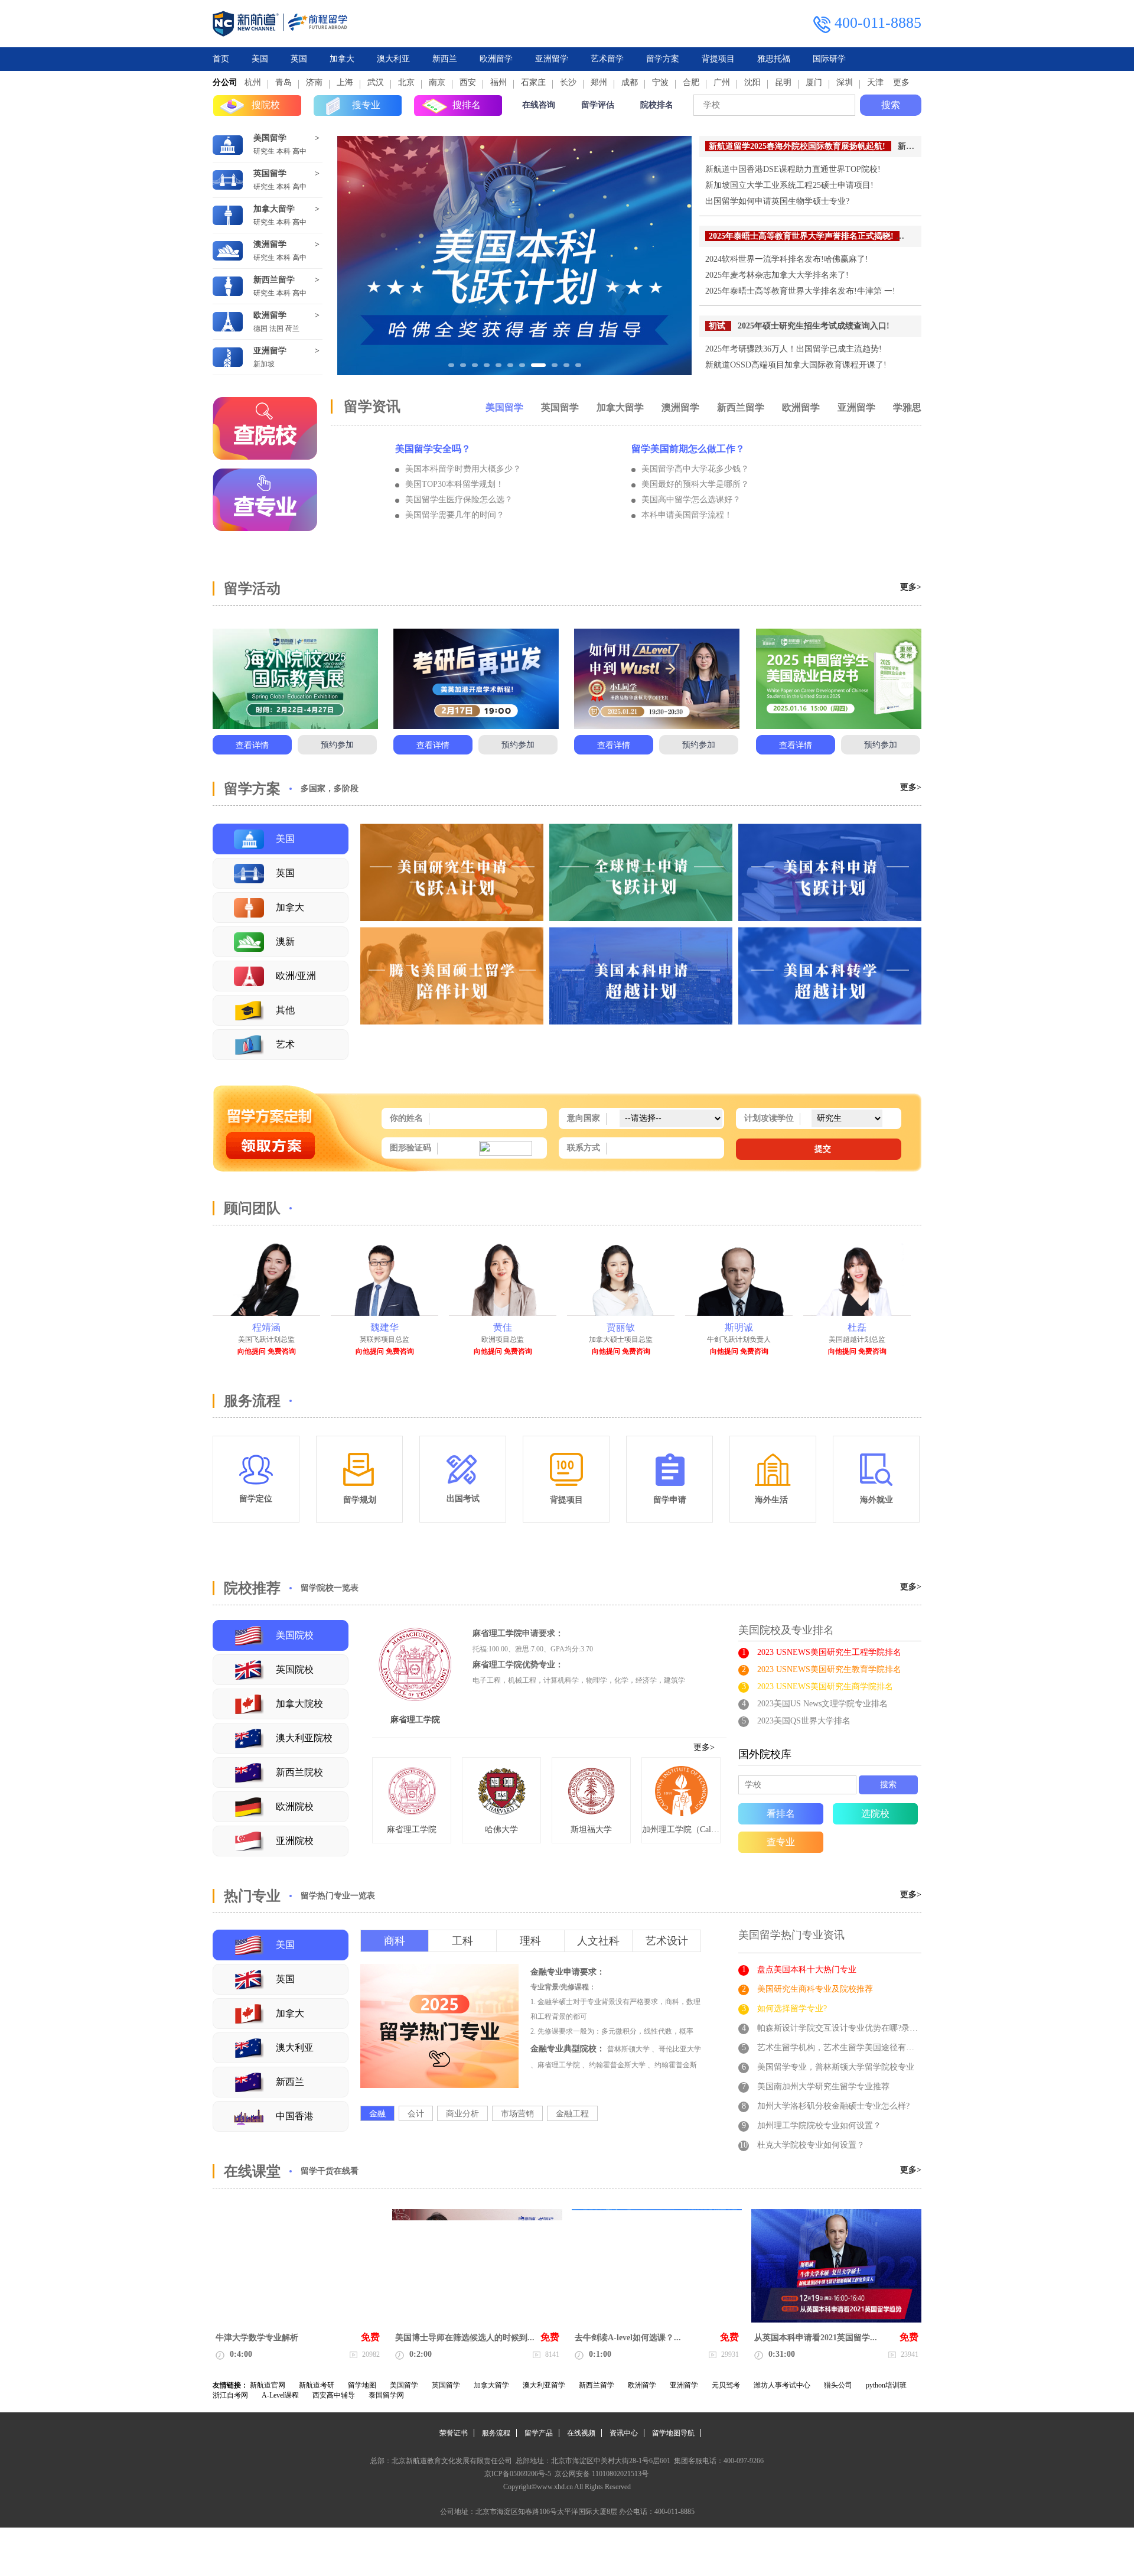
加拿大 (342, 59)
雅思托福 (774, 59)
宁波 (660, 82)
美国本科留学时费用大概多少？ (463, 469)
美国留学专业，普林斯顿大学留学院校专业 (836, 2067)
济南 (314, 82)
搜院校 (266, 105)
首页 (221, 59)
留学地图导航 (673, 2433)
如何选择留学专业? (792, 2009)
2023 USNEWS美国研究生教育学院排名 (829, 1669)
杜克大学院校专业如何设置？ (811, 2145)
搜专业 (366, 105)
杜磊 (739, 1327)
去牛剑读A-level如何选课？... (628, 2338)
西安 (468, 82)
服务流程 (496, 2433)
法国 (276, 328)
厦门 (814, 82)
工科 (462, 1941)
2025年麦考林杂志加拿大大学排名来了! (777, 275)
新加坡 (264, 364)
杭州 (253, 82)
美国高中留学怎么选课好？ (691, 500)
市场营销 (517, 2114)
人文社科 (598, 1941)
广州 (722, 82)
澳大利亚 (393, 59)
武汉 (376, 82)
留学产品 (539, 2433)
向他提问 (252, 1351)
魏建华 (266, 1327)
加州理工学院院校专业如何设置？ (819, 2125)
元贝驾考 (726, 2385)
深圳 (845, 82)
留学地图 (362, 2385)
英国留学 (270, 173)
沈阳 (752, 82)
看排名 (781, 1814)
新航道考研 (317, 2385)
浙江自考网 (230, 2395)
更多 (901, 82)
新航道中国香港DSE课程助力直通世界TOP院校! (793, 169)
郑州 (599, 82)
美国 (260, 59)
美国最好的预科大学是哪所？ (695, 484)
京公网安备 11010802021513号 (601, 2474)
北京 (406, 82)
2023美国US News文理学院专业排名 (822, 1704)
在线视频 (581, 2433)
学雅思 (907, 407)
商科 (395, 1941)
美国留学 (270, 138)
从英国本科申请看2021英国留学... (816, 2338)
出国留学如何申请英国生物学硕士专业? (777, 201)
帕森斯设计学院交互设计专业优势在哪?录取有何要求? (856, 2028)
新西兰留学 (274, 280)
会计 (416, 2114)
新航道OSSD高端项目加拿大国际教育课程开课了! (796, 365)
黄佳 (384, 1327)
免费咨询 (282, 1351)
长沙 (568, 82)
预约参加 (337, 745)
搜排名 (467, 105)
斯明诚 (621, 1327)
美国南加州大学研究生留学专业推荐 (823, 2087)
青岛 (283, 82)
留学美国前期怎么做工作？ (688, 449)
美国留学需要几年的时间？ (455, 515)
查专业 (781, 1842)
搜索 (891, 105)
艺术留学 (607, 59)
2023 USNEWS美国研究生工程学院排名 (829, 1652)
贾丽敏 (503, 1327)
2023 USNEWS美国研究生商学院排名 (825, 1687)
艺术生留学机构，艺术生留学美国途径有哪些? (842, 2048)
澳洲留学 (270, 244)
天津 (875, 82)
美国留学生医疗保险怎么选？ (459, 500)
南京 (437, 82)
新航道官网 (268, 2385)
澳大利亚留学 (544, 2385)
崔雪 (857, 1327)
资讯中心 (624, 2433)
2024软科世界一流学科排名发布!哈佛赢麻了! (787, 259)
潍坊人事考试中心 (782, 2385)
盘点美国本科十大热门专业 (807, 1970)
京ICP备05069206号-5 (518, 2474)
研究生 (264, 151)
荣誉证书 (454, 2433)
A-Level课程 (280, 2395)
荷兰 (292, 328)
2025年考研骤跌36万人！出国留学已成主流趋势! (794, 349)
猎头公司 (838, 2385)
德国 (260, 328)
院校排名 (657, 105)
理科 (530, 1941)
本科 (283, 151)
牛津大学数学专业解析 (257, 2338)
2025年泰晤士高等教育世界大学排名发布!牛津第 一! (800, 291)
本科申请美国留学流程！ (687, 515)
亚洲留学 (552, 59)
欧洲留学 (496, 59)
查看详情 (252, 745)
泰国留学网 (386, 2395)
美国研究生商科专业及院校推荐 (815, 1989)
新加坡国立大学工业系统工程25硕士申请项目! (789, 185)
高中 (299, 151)
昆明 (783, 82)
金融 (377, 2114)
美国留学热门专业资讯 (791, 1935)
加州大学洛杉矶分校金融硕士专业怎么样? (833, 2106)
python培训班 (886, 2385)
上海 (345, 82)
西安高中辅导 (334, 2395)
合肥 (691, 82)
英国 (299, 59)
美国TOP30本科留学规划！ (454, 484)
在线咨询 (539, 105)
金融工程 (572, 2114)
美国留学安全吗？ (433, 449)
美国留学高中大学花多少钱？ (695, 469)
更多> (911, 587)
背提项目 (718, 59)
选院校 (875, 1814)
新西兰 (445, 59)
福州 (498, 82)
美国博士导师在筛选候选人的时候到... (465, 2338)
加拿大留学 (274, 209)
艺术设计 (667, 1941)
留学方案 (663, 59)
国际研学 (829, 59)
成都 (630, 82)
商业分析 (462, 2114)
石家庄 (533, 82)
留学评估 (598, 105)
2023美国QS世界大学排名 (804, 1721)
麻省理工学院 (415, 1720)
